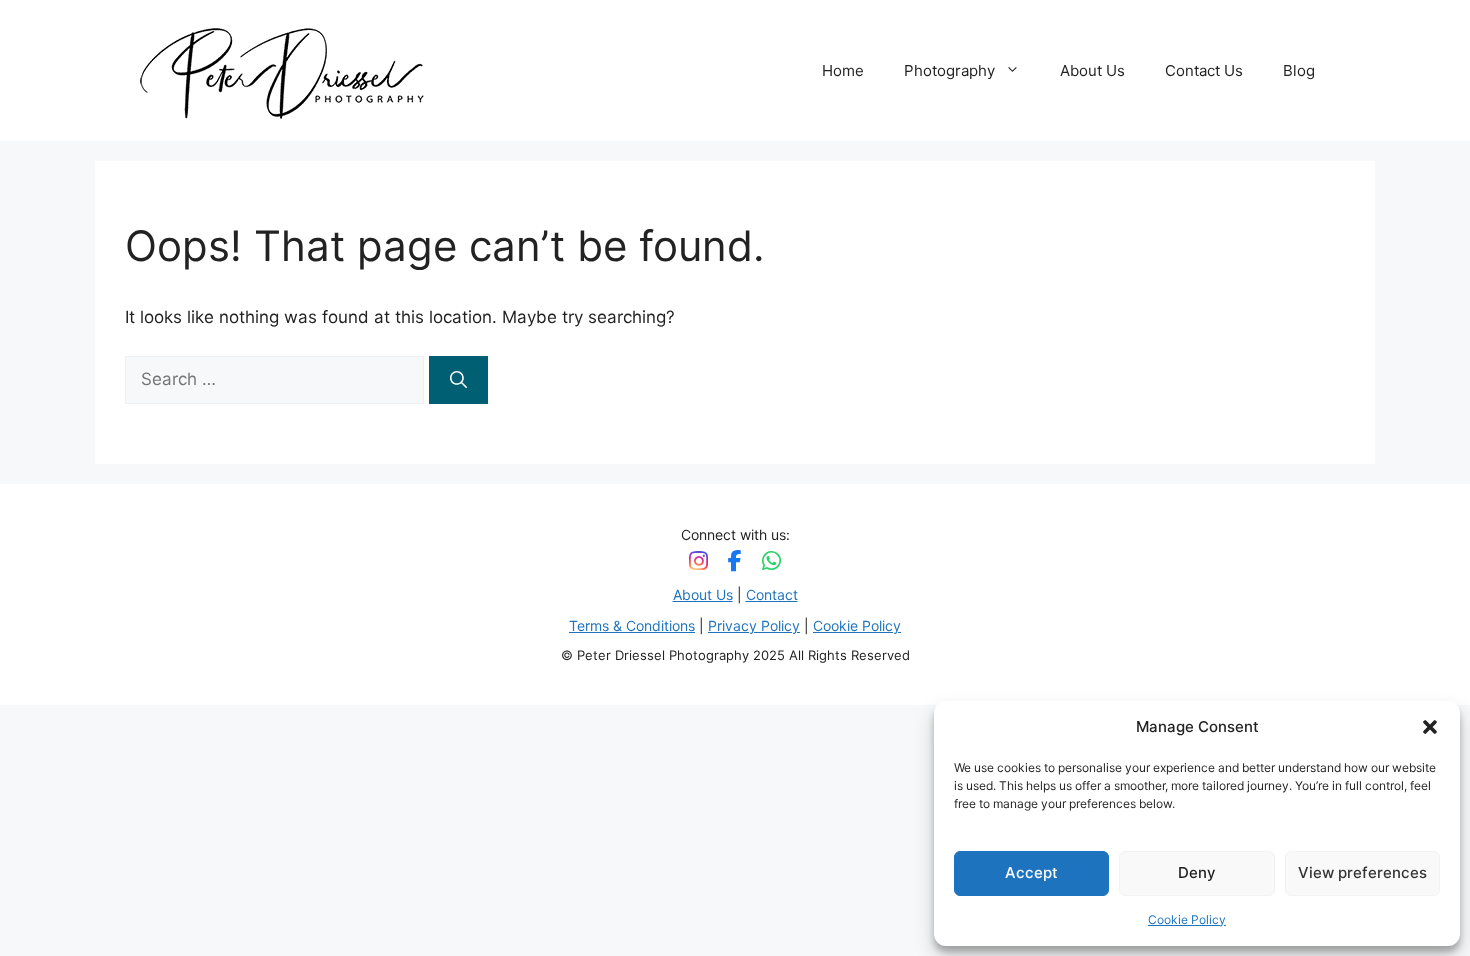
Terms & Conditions (632, 625)
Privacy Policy (754, 625)
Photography (949, 70)
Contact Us (1204, 70)
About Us (1092, 70)
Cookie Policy (1187, 919)
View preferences (1362, 872)
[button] (1430, 727)
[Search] (458, 380)
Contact (772, 594)
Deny (1197, 872)
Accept (1031, 872)
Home (843, 70)
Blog (1299, 70)
